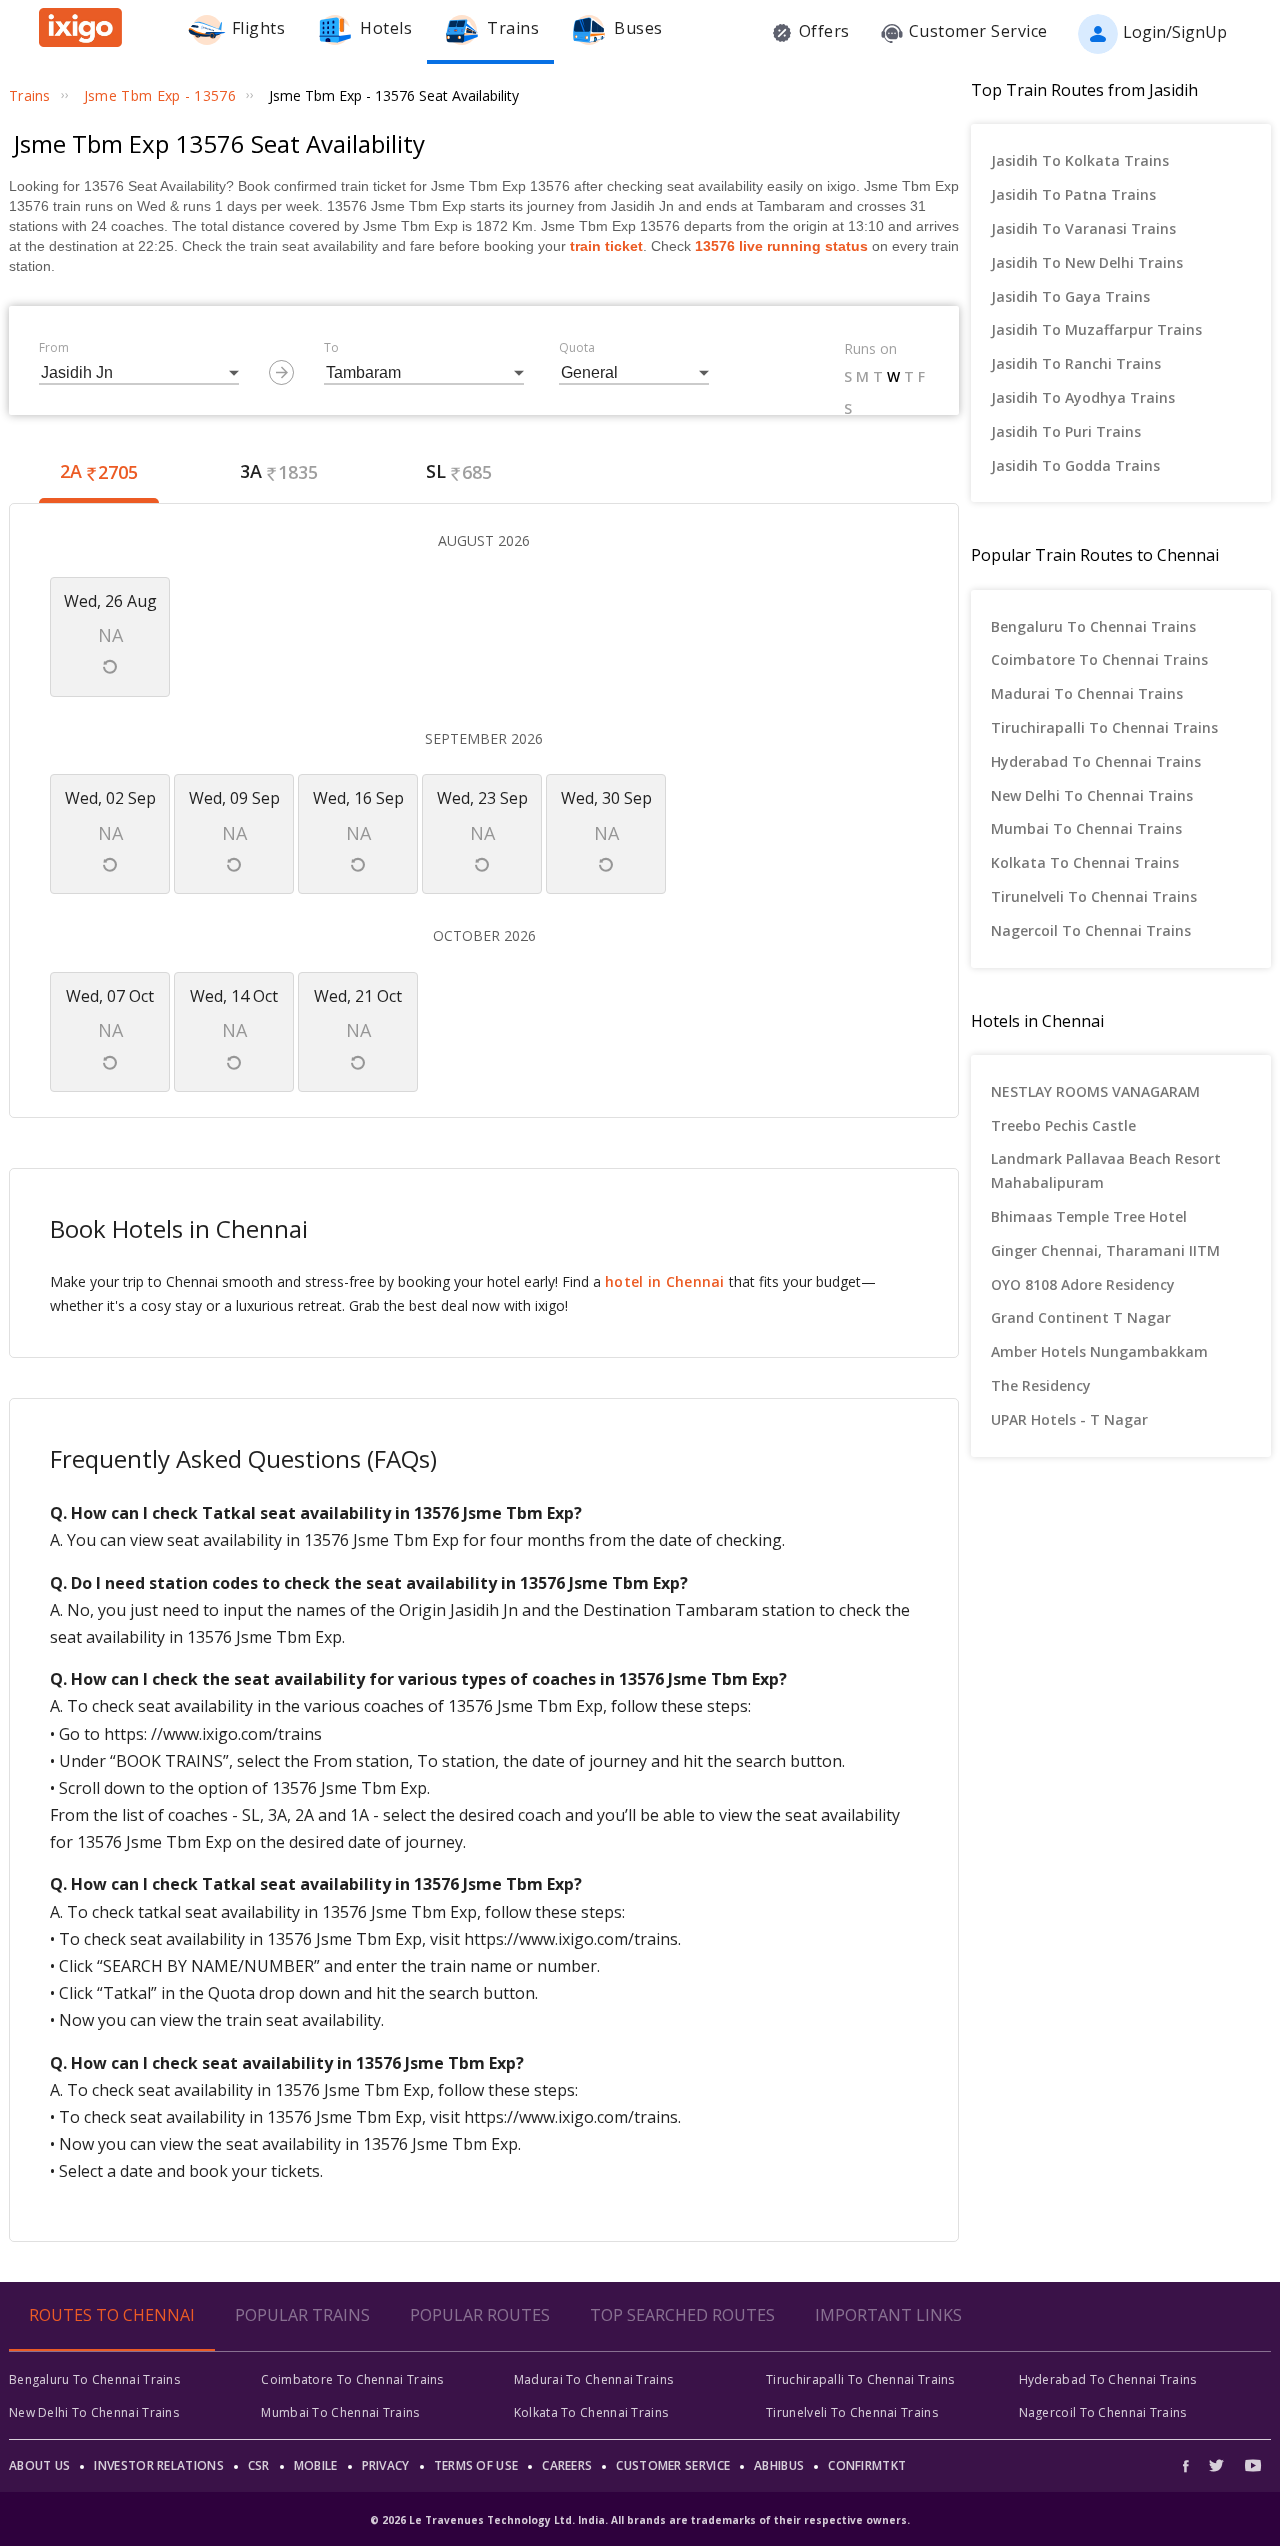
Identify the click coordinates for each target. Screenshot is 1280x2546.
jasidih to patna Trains (1073, 194)
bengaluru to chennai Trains (1093, 626)
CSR (259, 2465)
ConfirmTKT (867, 2465)
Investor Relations (158, 2465)
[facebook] (1191, 2465)
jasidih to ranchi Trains (1076, 363)
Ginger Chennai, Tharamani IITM (1105, 1250)
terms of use (476, 2465)
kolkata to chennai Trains (1085, 862)
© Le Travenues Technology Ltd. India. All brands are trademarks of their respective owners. (640, 2520)
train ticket (606, 246)
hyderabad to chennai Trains (1096, 761)
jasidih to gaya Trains (1070, 296)
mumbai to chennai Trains (1086, 828)
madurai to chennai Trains (1087, 693)
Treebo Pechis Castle (1063, 1125)
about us (39, 2465)
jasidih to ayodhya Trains (1083, 397)
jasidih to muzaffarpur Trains (1096, 329)
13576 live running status (781, 246)
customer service (673, 2465)
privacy (386, 2465)
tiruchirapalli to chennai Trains (1104, 727)
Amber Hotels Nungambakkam (1099, 1351)
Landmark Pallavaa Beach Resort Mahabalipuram (1106, 1170)
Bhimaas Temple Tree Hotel (1089, 1216)
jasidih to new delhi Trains (1087, 262)
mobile (316, 2465)
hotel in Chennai (665, 1281)
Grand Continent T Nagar (1081, 1317)
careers (567, 2465)
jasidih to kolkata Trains (1080, 160)
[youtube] (1253, 2465)
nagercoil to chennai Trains (1091, 930)
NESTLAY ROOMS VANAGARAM (1095, 1091)
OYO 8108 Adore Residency (1083, 1284)
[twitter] (1216, 2465)
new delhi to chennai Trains (1092, 795)
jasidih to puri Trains (1066, 431)
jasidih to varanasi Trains (1083, 228)
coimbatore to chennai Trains (1099, 659)
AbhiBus (779, 2465)
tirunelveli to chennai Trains (1094, 896)
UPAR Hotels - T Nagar (1069, 1419)
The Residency (1041, 1385)
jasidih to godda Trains (1075, 465)
